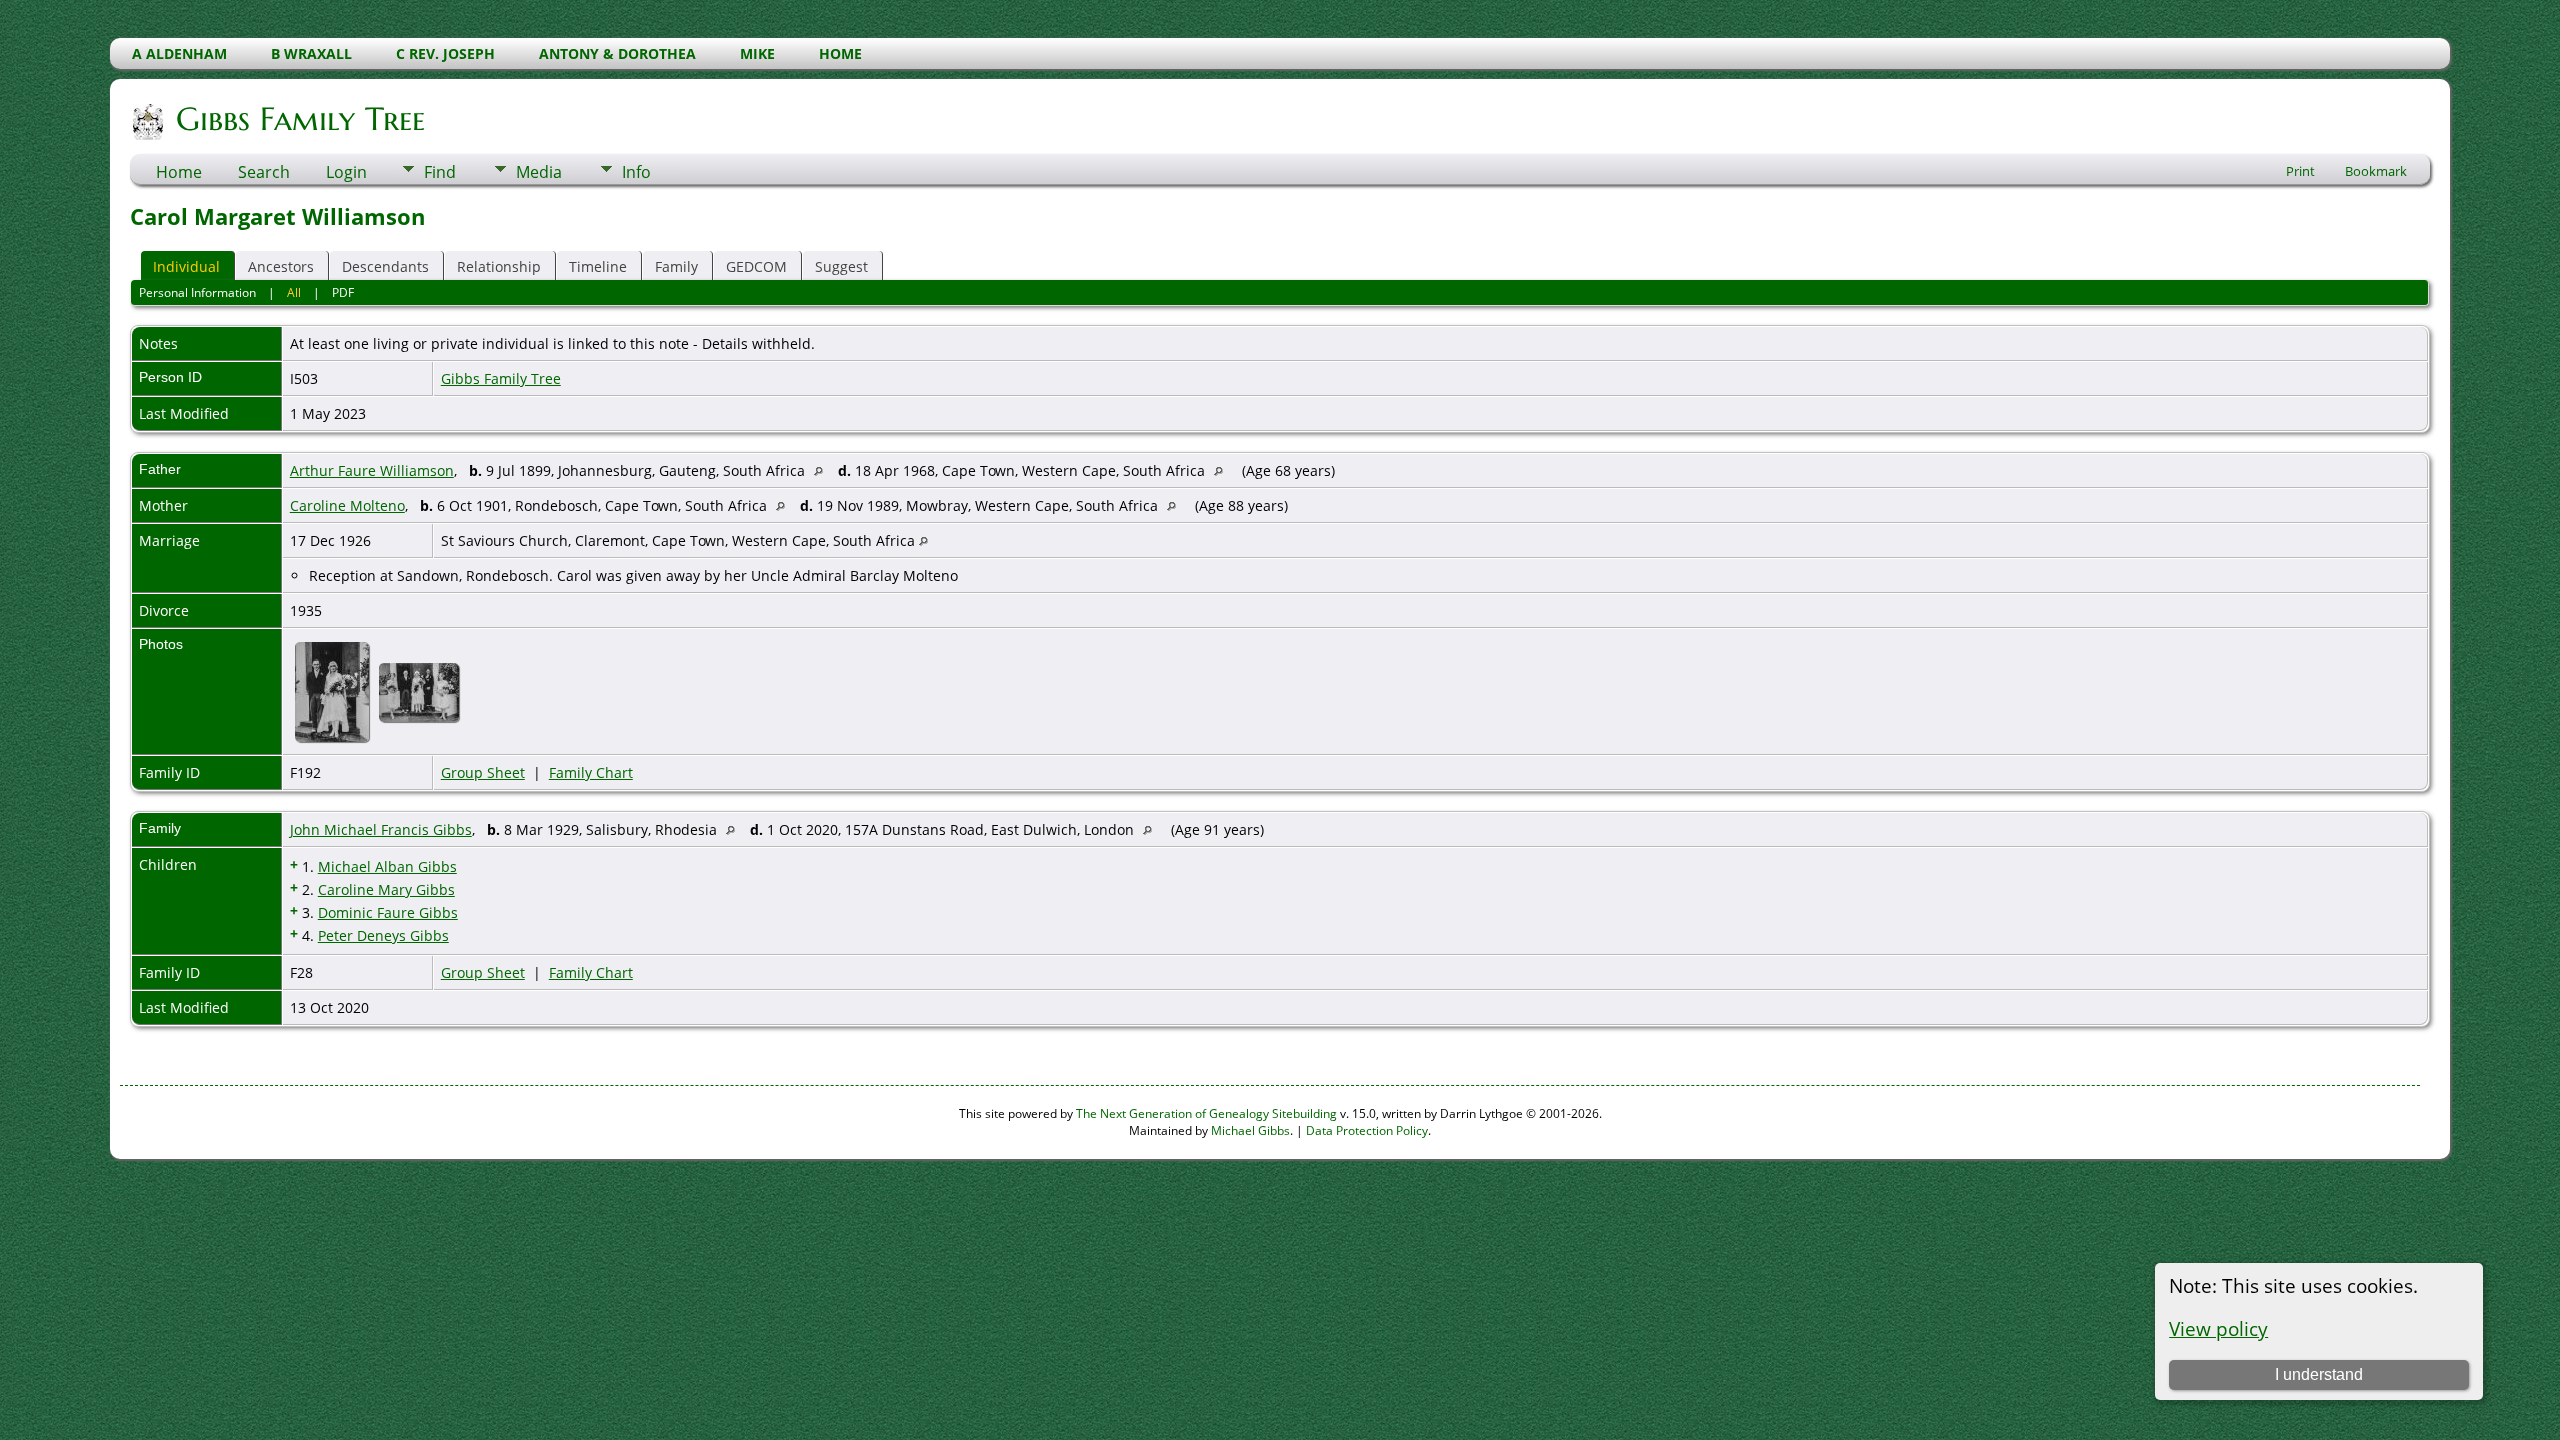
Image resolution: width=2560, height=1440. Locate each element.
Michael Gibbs (1250, 1130)
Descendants (385, 266)
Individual (186, 266)
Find (440, 172)
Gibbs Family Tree (300, 119)
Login (346, 172)
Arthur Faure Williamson (372, 470)
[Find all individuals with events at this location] (823, 470)
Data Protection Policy (1367, 1130)
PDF (343, 292)
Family (676, 266)
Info (636, 172)
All (294, 292)
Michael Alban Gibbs (387, 866)
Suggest (841, 266)
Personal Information (197, 292)
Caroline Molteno (347, 505)
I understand (2319, 1374)
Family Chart (591, 772)
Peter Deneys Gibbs (383, 935)
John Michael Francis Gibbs (381, 829)
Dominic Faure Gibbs (388, 912)
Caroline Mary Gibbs (386, 889)
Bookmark (2376, 171)
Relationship (499, 266)
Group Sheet (483, 772)
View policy (2218, 1328)
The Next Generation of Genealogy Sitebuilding (1206, 1113)
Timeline (598, 266)
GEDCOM (756, 266)
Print (2300, 171)
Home (179, 172)
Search (264, 172)
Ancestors (281, 266)
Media (539, 172)
